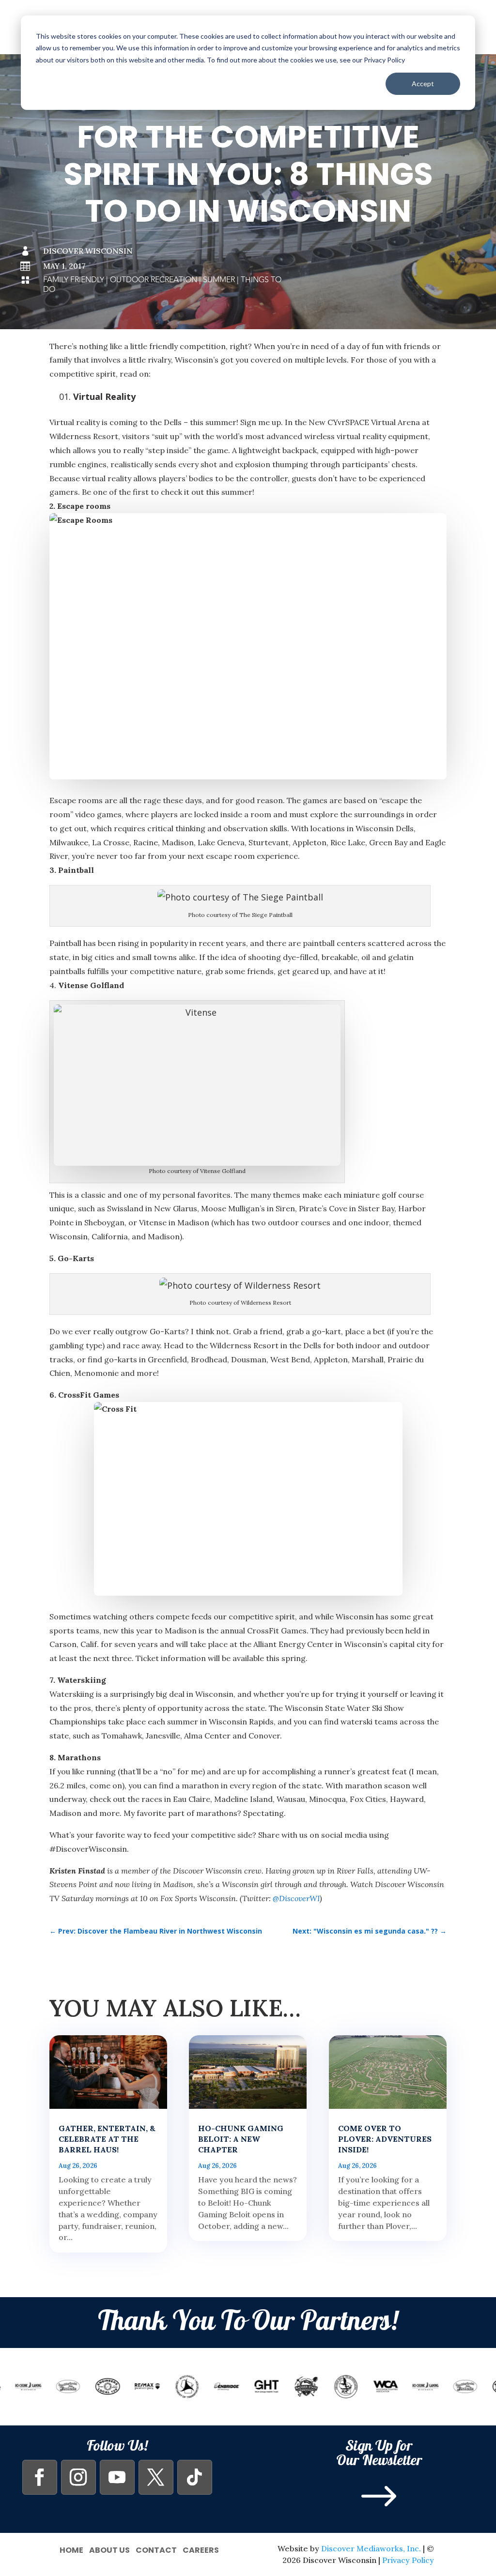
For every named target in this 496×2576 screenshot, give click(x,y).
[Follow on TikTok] (195, 2477)
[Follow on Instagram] (78, 2477)
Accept (423, 84)
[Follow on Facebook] (40, 2477)
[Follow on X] (156, 2477)
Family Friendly (74, 280)
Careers (201, 2549)
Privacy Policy (408, 2560)
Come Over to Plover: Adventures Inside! (385, 2139)
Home (71, 2549)
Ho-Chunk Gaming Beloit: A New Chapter (241, 2139)
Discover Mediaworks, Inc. (371, 2548)
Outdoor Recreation (154, 280)
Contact (156, 2549)
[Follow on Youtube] (117, 2477)
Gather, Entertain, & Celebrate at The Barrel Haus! (107, 2139)
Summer (219, 280)
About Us (109, 2549)
